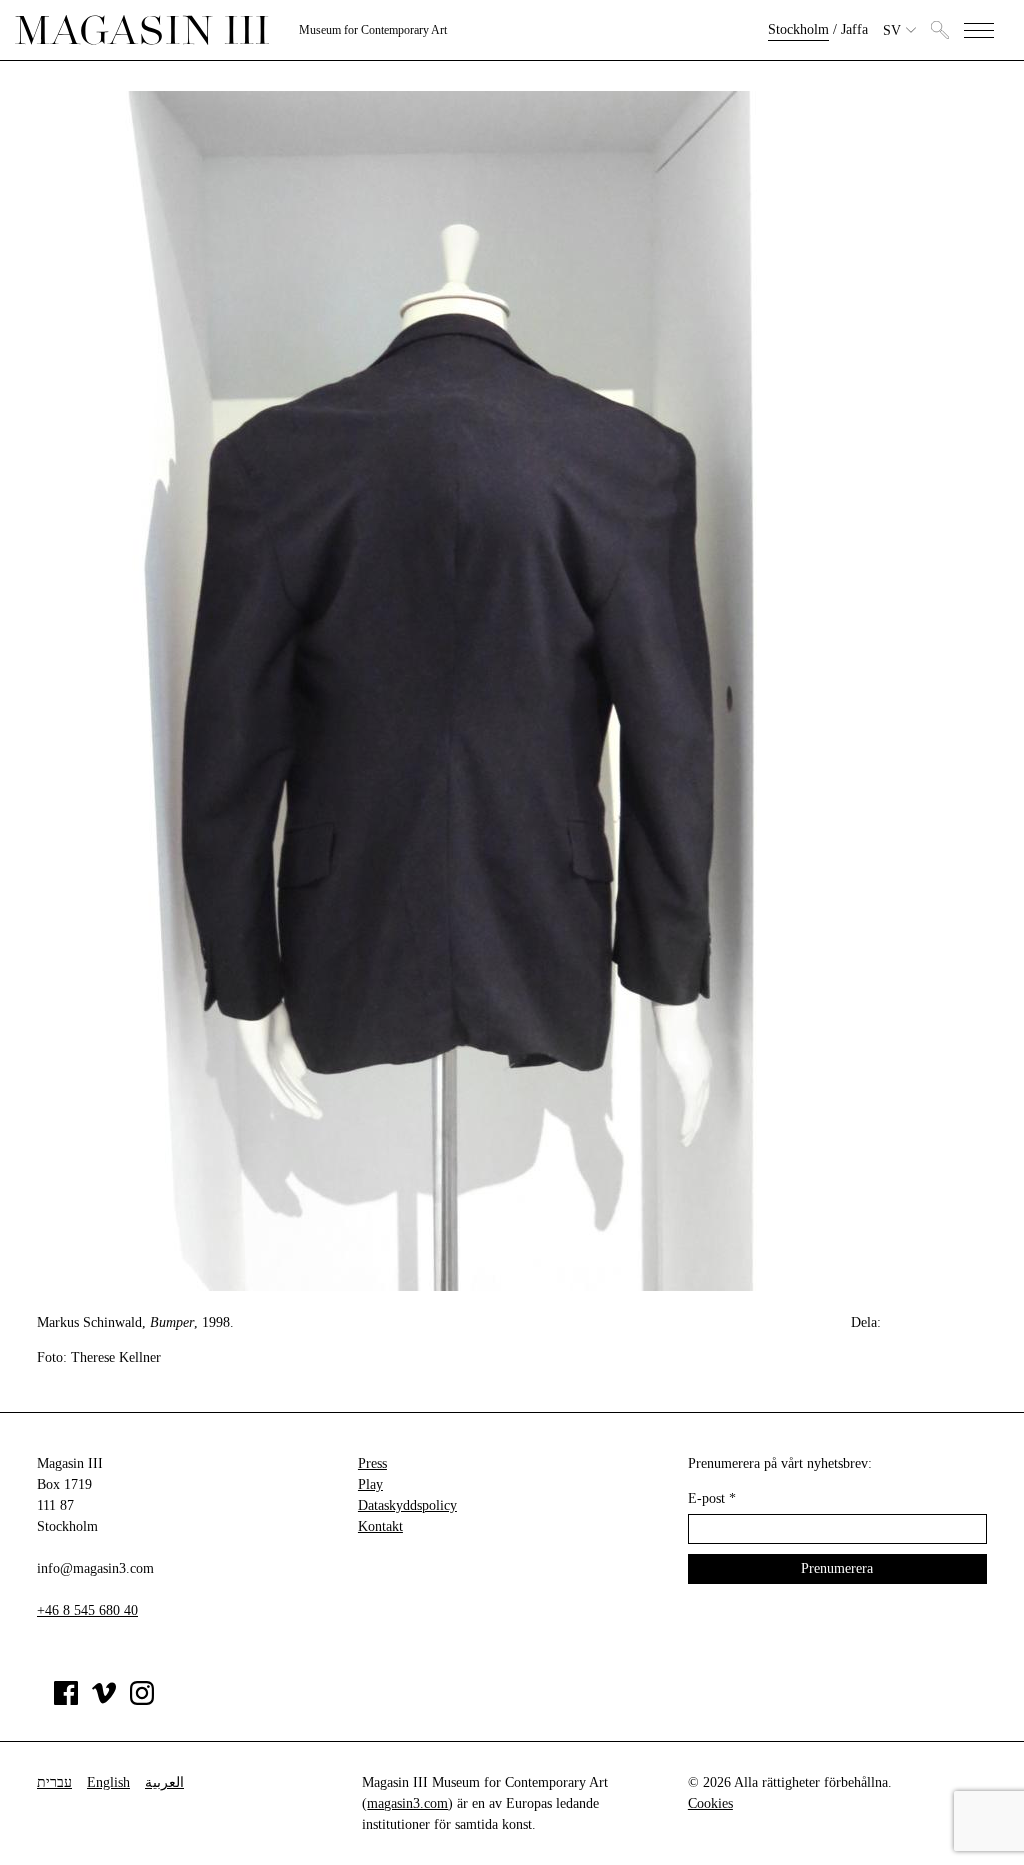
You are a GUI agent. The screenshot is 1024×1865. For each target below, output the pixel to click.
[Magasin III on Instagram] (142, 1700)
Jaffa (854, 29)
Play (370, 1484)
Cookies (710, 1803)
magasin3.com (407, 1803)
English (108, 1782)
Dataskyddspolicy (407, 1505)
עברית (54, 1782)
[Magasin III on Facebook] (66, 1700)
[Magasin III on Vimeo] (104, 1700)
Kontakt (380, 1526)
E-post (712, 1498)
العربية (164, 1782)
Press (372, 1463)
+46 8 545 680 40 (87, 1610)
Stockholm (798, 29)
